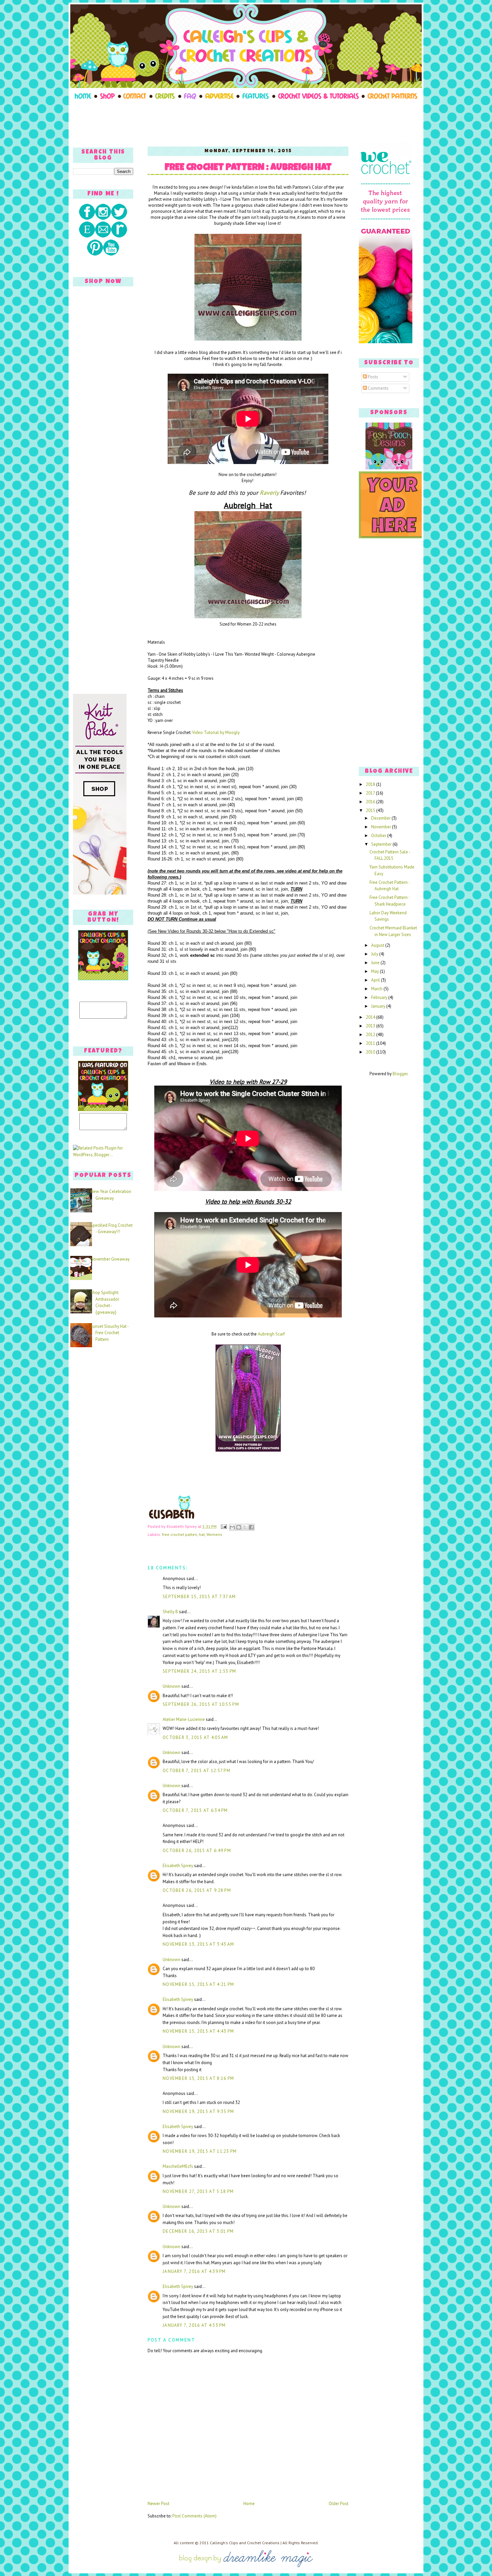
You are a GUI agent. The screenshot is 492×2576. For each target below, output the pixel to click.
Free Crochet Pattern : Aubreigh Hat (248, 168)
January (379, 1006)
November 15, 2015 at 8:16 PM (198, 2078)
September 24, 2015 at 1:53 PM (199, 1671)
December (381, 818)
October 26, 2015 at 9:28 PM (197, 1890)
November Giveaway (110, 1259)
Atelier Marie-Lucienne (184, 1719)
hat (202, 1534)
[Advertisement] (246, 121)
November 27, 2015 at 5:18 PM (198, 2191)
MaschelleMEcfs (178, 2166)
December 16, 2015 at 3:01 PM (198, 2231)
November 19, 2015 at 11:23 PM (200, 2151)
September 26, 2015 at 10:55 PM (201, 1704)
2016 (371, 802)
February (380, 997)
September (382, 844)
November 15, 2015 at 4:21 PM (198, 1984)
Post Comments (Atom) (194, 2516)
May (376, 971)
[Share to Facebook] (251, 1527)
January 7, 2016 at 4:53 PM (194, 2325)
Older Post (339, 2504)
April (376, 980)
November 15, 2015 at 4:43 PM (198, 2031)
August (378, 945)
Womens (214, 1534)
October (379, 836)
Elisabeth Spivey (178, 1866)
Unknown (172, 1686)
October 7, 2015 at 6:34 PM (195, 1810)
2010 (371, 1052)
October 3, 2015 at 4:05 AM (195, 1737)
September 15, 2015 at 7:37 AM (199, 1597)
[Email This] (232, 1527)
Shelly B (170, 1612)
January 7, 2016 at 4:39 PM (194, 2271)
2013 (371, 1026)
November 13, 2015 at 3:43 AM (198, 1944)
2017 (371, 793)
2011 (371, 1043)
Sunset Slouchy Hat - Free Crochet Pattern (109, 1333)
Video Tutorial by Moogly (216, 732)
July (375, 954)
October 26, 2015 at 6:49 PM (197, 1851)
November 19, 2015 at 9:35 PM (198, 2111)
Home (249, 2504)
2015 (371, 810)
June (376, 963)
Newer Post (158, 2504)
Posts (373, 377)
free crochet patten (180, 1534)
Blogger (400, 1074)
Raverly (269, 493)
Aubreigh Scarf (271, 1334)
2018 (371, 784)
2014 (371, 1017)
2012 (371, 1035)
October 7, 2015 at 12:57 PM (196, 1771)
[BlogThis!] (239, 1527)
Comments (378, 388)
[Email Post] (223, 1526)
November (382, 827)
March (377, 989)
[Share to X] (245, 1527)
